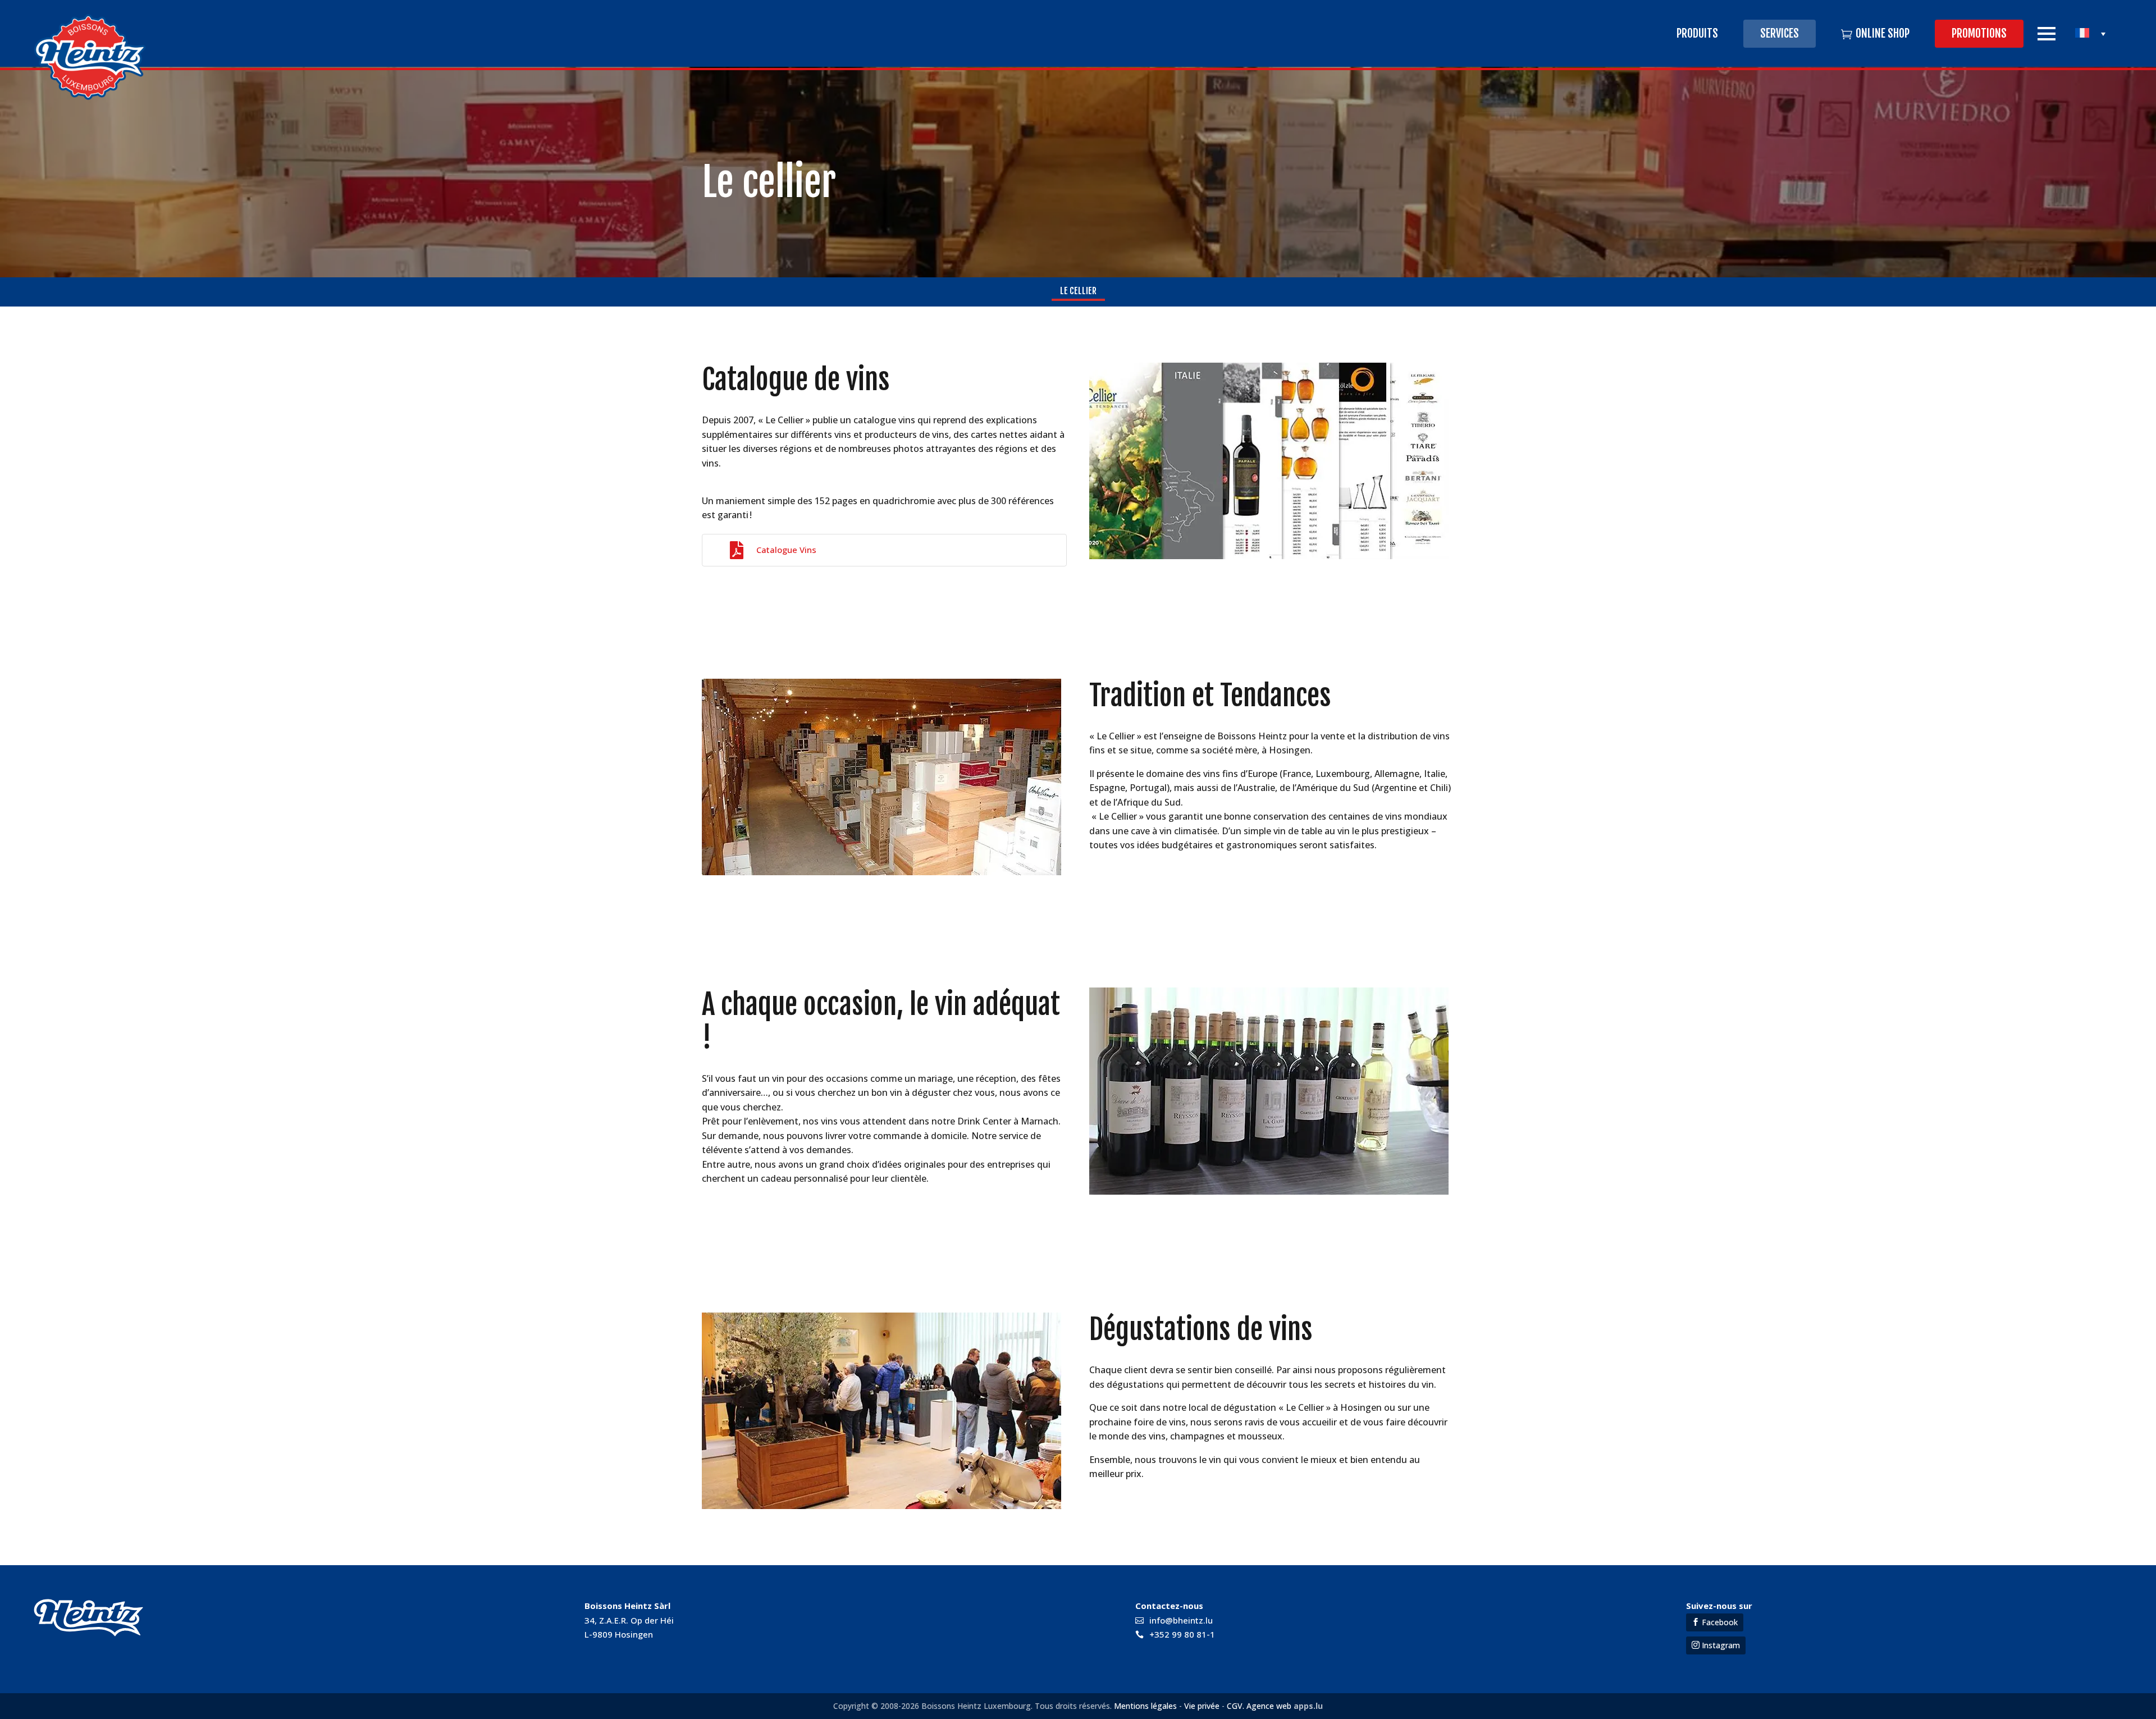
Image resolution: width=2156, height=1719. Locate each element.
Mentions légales (1145, 1706)
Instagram (1721, 1645)
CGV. (1235, 1706)
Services (1780, 33)
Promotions (1979, 33)
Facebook (1720, 1622)
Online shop (1883, 33)
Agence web (1268, 1706)
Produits (1697, 33)
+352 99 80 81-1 (1182, 1634)
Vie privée (1202, 1706)
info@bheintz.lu (1181, 1620)
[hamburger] (2047, 34)
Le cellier (1078, 291)
